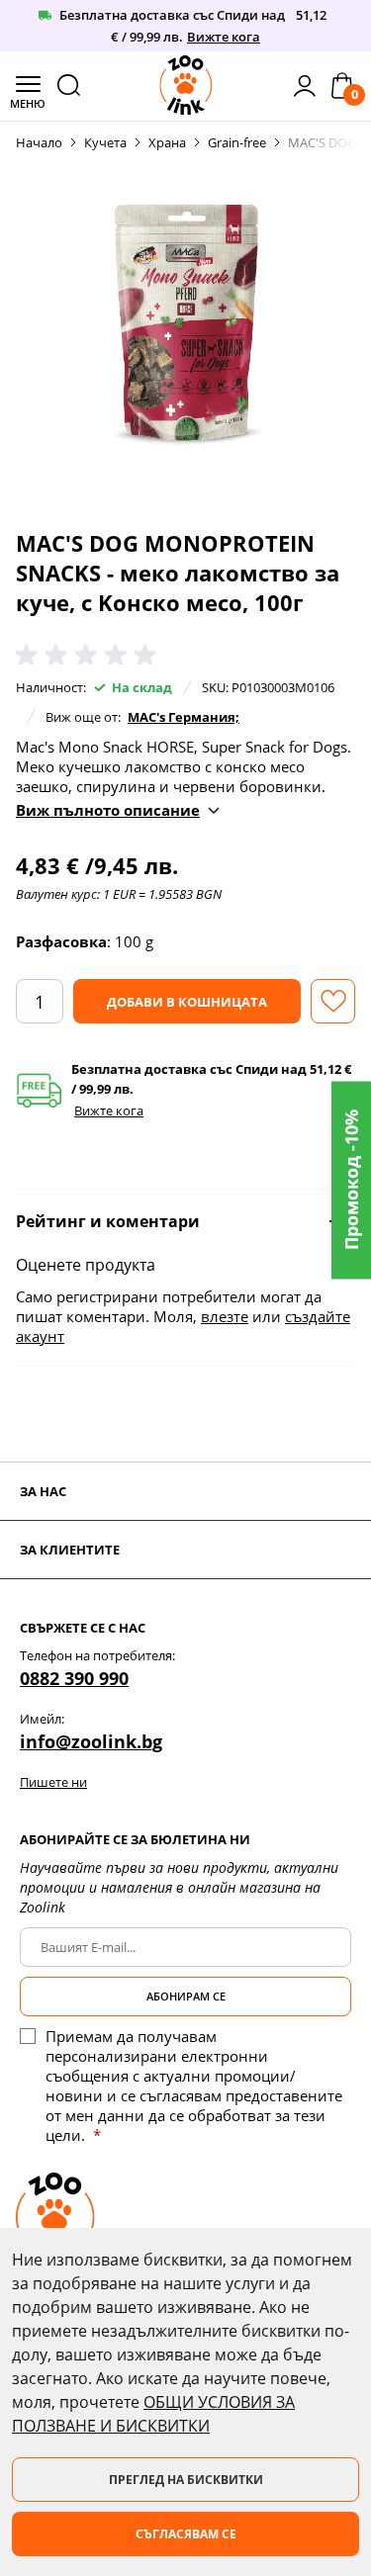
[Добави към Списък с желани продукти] (333, 1001)
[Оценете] (90, 656)
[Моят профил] (305, 86)
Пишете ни (53, 1782)
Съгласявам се (186, 2534)
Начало (39, 142)
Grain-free (237, 142)
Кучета (105, 142)
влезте (225, 1316)
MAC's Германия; (184, 717)
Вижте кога (224, 37)
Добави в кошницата (187, 1002)
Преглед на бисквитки (186, 2480)
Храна (167, 142)
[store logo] (186, 85)
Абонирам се (186, 1996)
